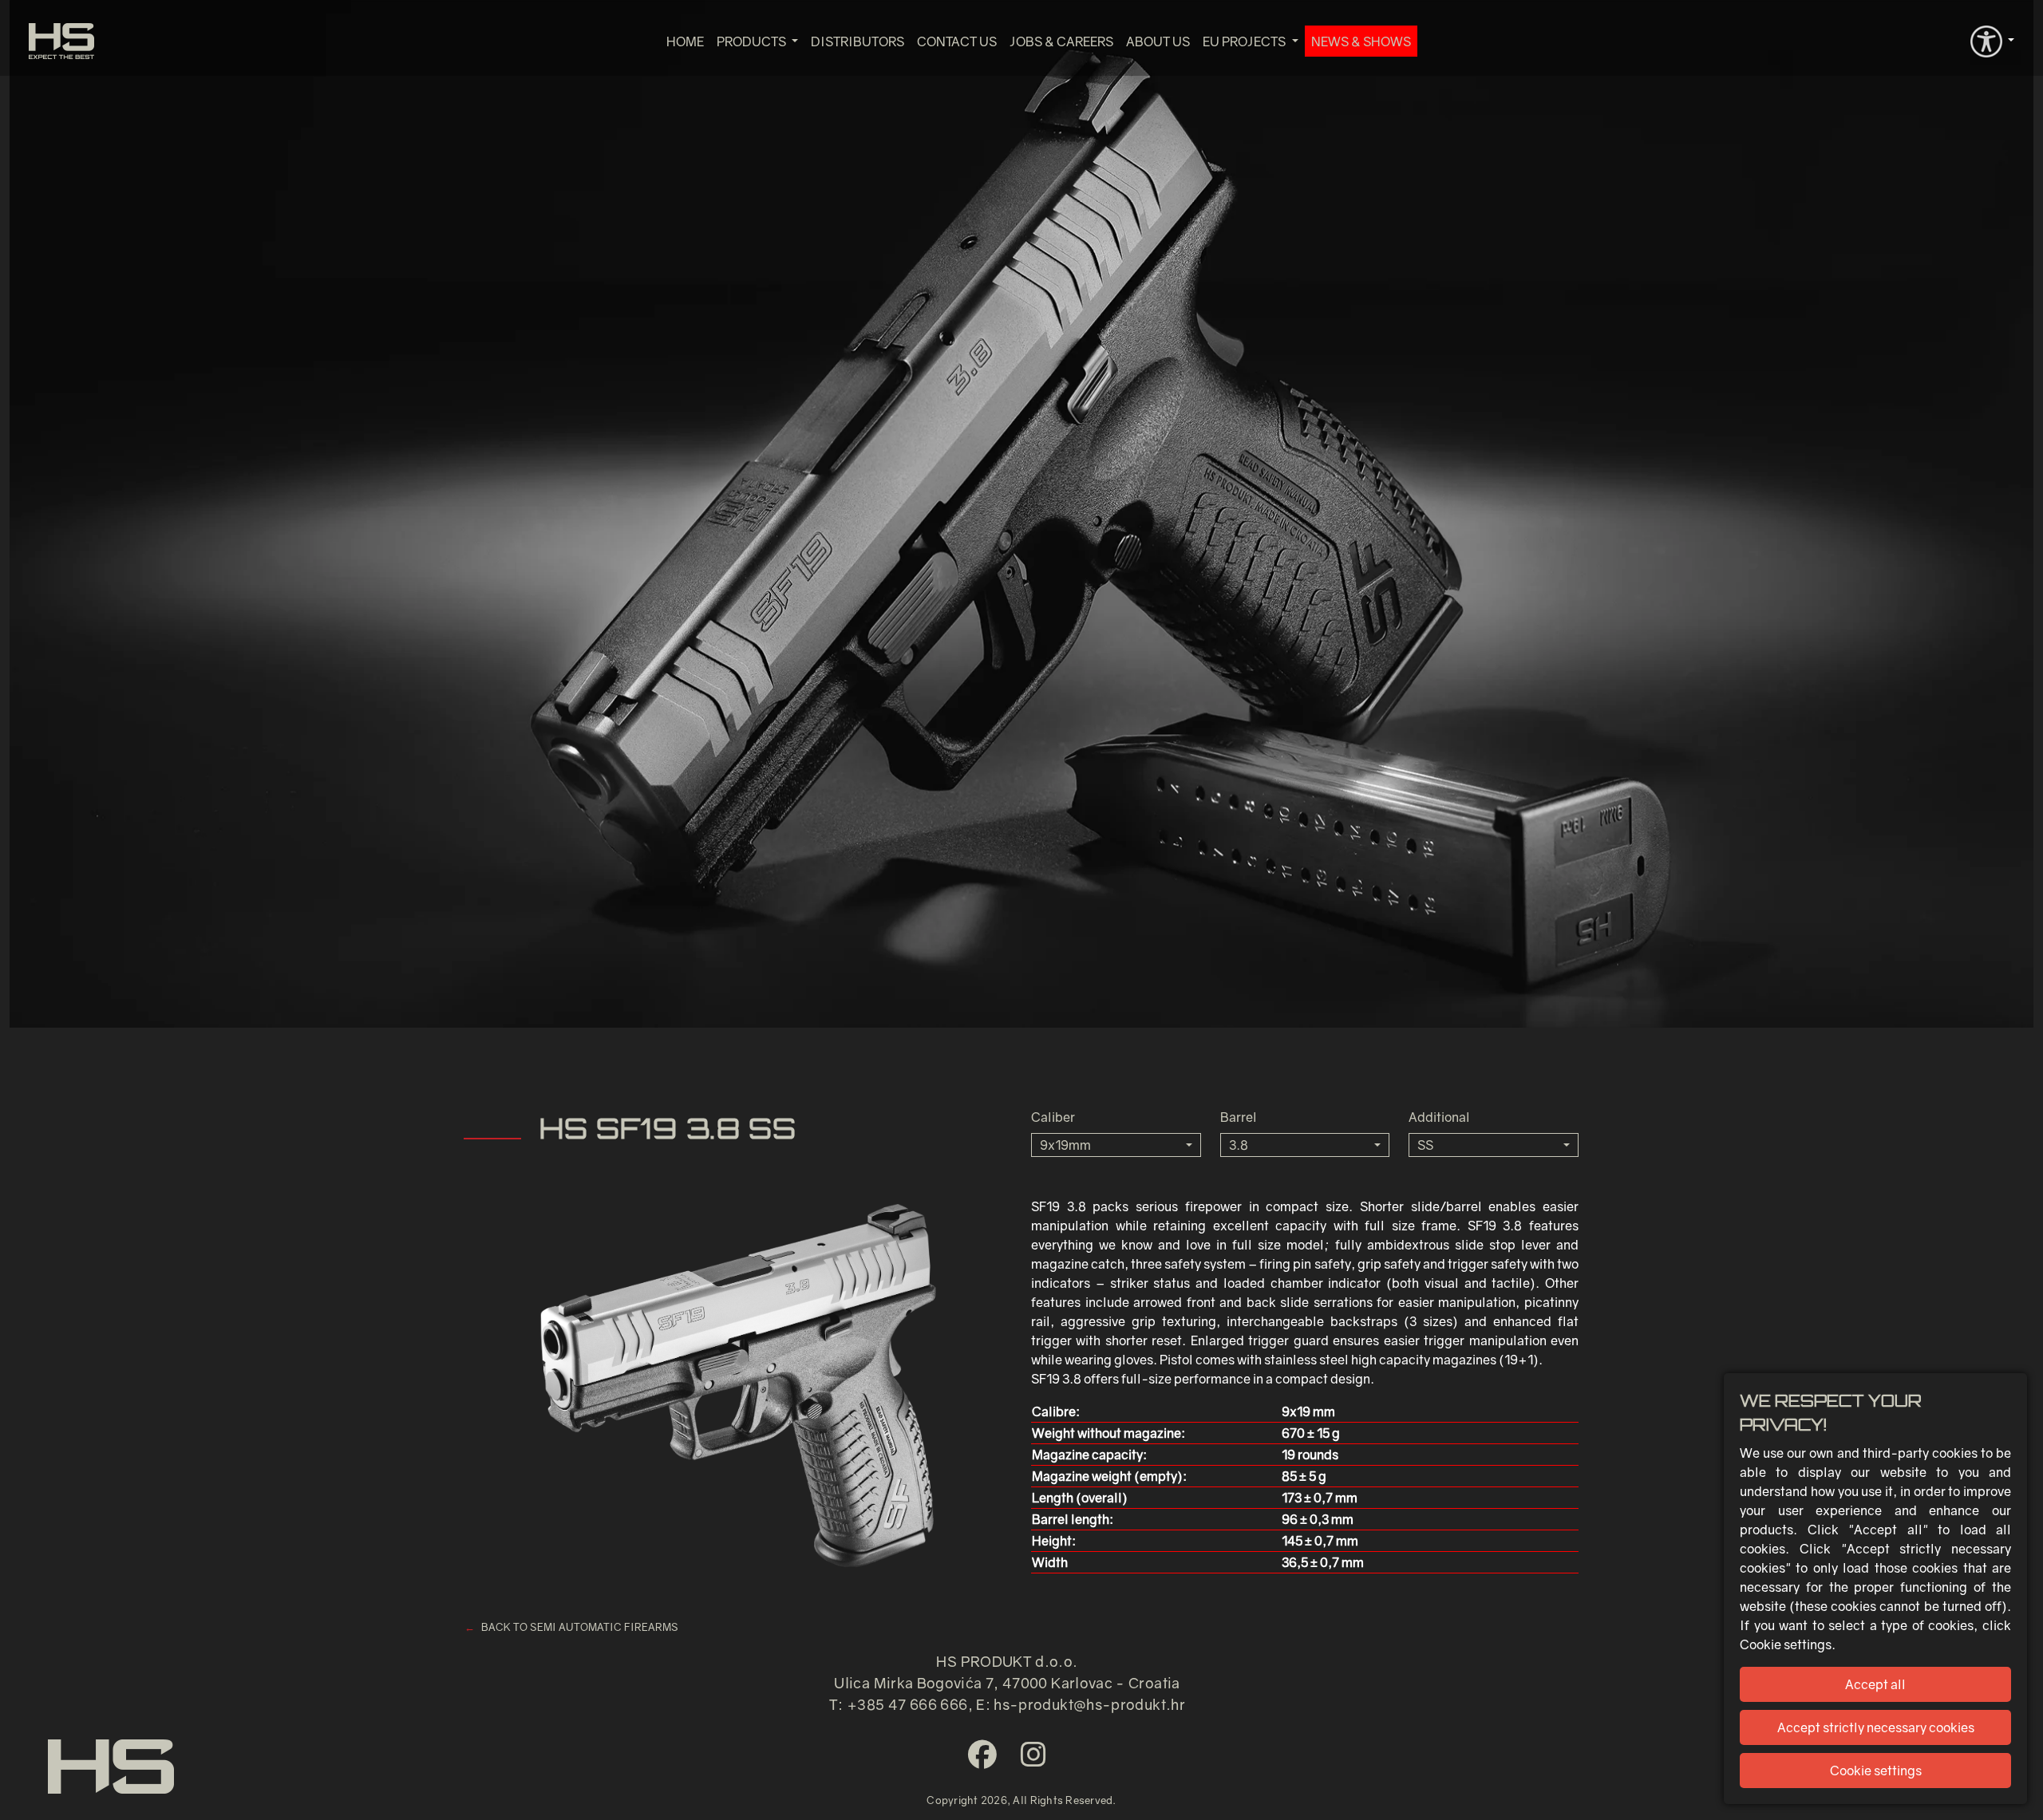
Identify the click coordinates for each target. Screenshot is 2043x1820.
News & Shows (1361, 41)
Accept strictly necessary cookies (1876, 1727)
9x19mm (1065, 1145)
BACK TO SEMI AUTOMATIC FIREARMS (580, 1627)
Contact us (957, 41)
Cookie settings (1876, 1771)
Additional (1439, 1117)
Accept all (1875, 1684)
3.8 (1239, 1145)
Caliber (1053, 1117)
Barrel (1239, 1117)
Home (685, 41)
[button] (1992, 40)
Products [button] (753, 41)
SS (1425, 1145)
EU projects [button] (1245, 41)
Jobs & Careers (1061, 41)
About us (1158, 41)
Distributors (858, 41)
